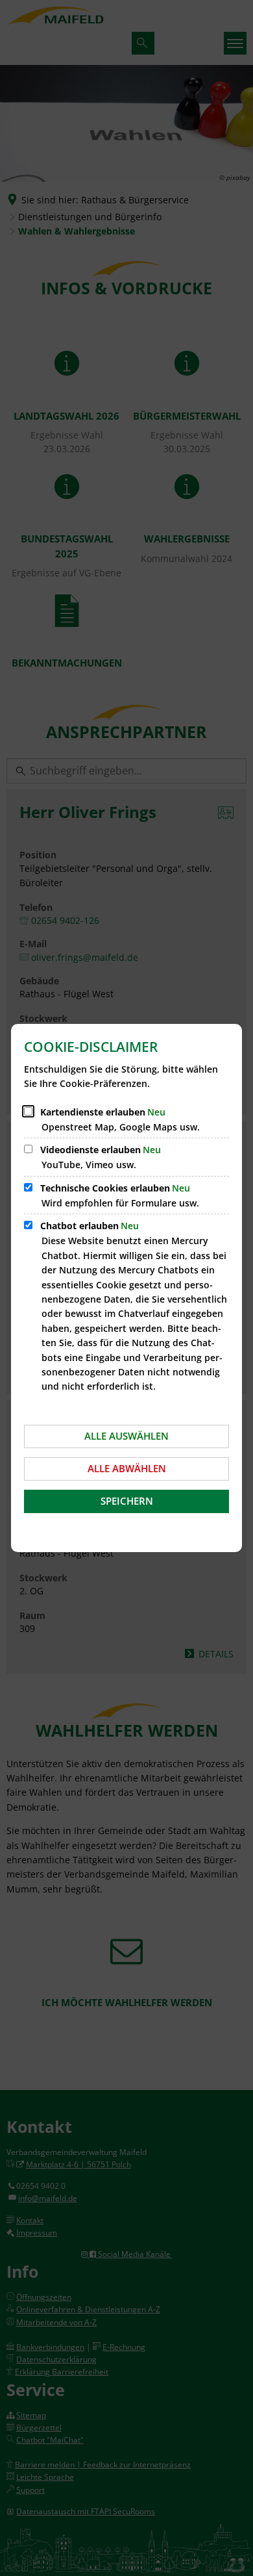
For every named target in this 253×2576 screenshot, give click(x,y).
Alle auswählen (126, 1436)
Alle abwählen (127, 1468)
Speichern (127, 1501)
